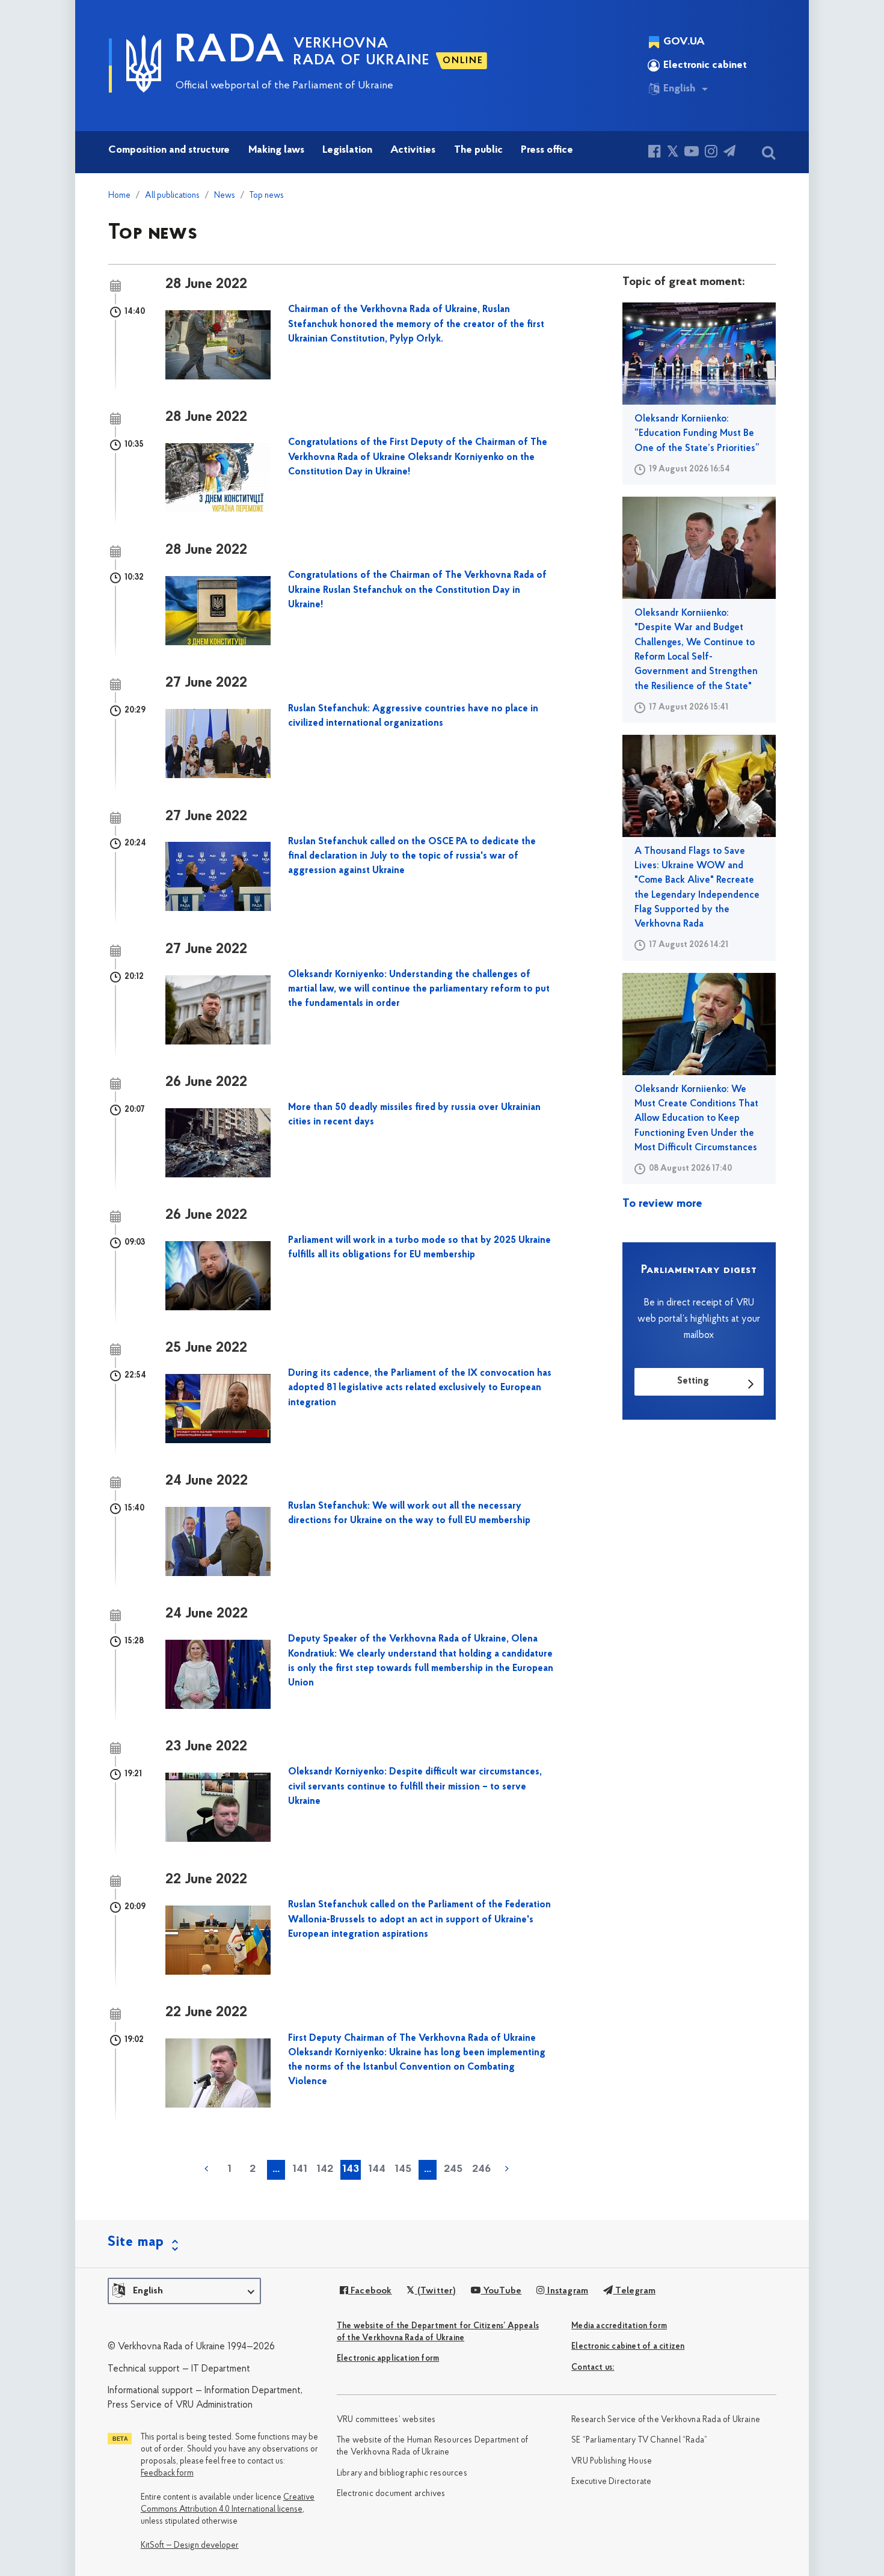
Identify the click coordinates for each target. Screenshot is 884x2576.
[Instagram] (711, 153)
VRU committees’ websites (386, 2420)
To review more (662, 1204)
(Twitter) (435, 2291)
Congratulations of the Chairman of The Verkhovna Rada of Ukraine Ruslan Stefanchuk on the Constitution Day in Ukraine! (417, 590)
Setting (693, 1381)
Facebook (370, 2291)
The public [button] (478, 150)
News (225, 196)
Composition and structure (169, 150)
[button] (184, 2291)
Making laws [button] (276, 150)
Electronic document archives (391, 2494)
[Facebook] (655, 153)
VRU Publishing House (612, 2461)
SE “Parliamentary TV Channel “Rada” (639, 2440)
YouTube (501, 2291)
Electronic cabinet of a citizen (628, 2347)
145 (403, 2170)
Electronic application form (388, 2359)
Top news (267, 196)
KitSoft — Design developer (190, 2546)
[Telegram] (729, 153)
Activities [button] (413, 150)
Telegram (634, 2291)
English (679, 89)
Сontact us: (593, 2368)
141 (300, 2170)
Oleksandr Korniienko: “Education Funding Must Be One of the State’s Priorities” (697, 434)
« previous (206, 2169)
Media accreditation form (619, 2326)
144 (377, 2170)
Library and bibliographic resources (402, 2473)
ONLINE (463, 61)
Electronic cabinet (705, 66)
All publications (172, 196)
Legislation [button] (347, 150)
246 (481, 2170)
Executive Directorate (611, 2482)
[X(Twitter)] (673, 153)
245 (453, 2170)
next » (507, 2169)
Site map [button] (136, 2242)
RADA (230, 52)
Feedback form (167, 2473)
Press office (547, 150)
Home (119, 196)
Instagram (566, 2291)
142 (325, 2170)
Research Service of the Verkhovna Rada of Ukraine (666, 2420)
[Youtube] (692, 153)
